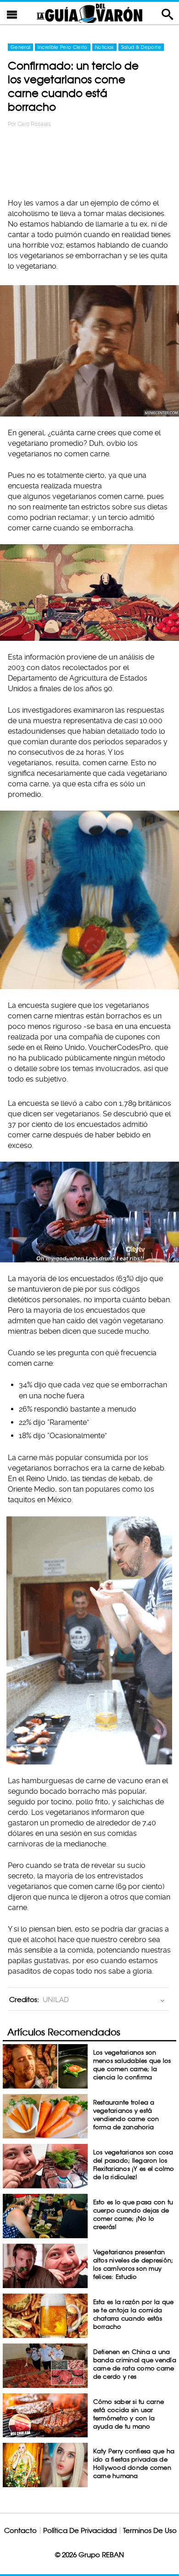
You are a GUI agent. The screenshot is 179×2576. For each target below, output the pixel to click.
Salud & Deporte (141, 47)
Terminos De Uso (150, 2530)
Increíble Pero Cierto (62, 47)
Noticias (104, 47)
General (20, 47)
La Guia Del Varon (89, 13)
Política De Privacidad (80, 2530)
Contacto (20, 2530)
